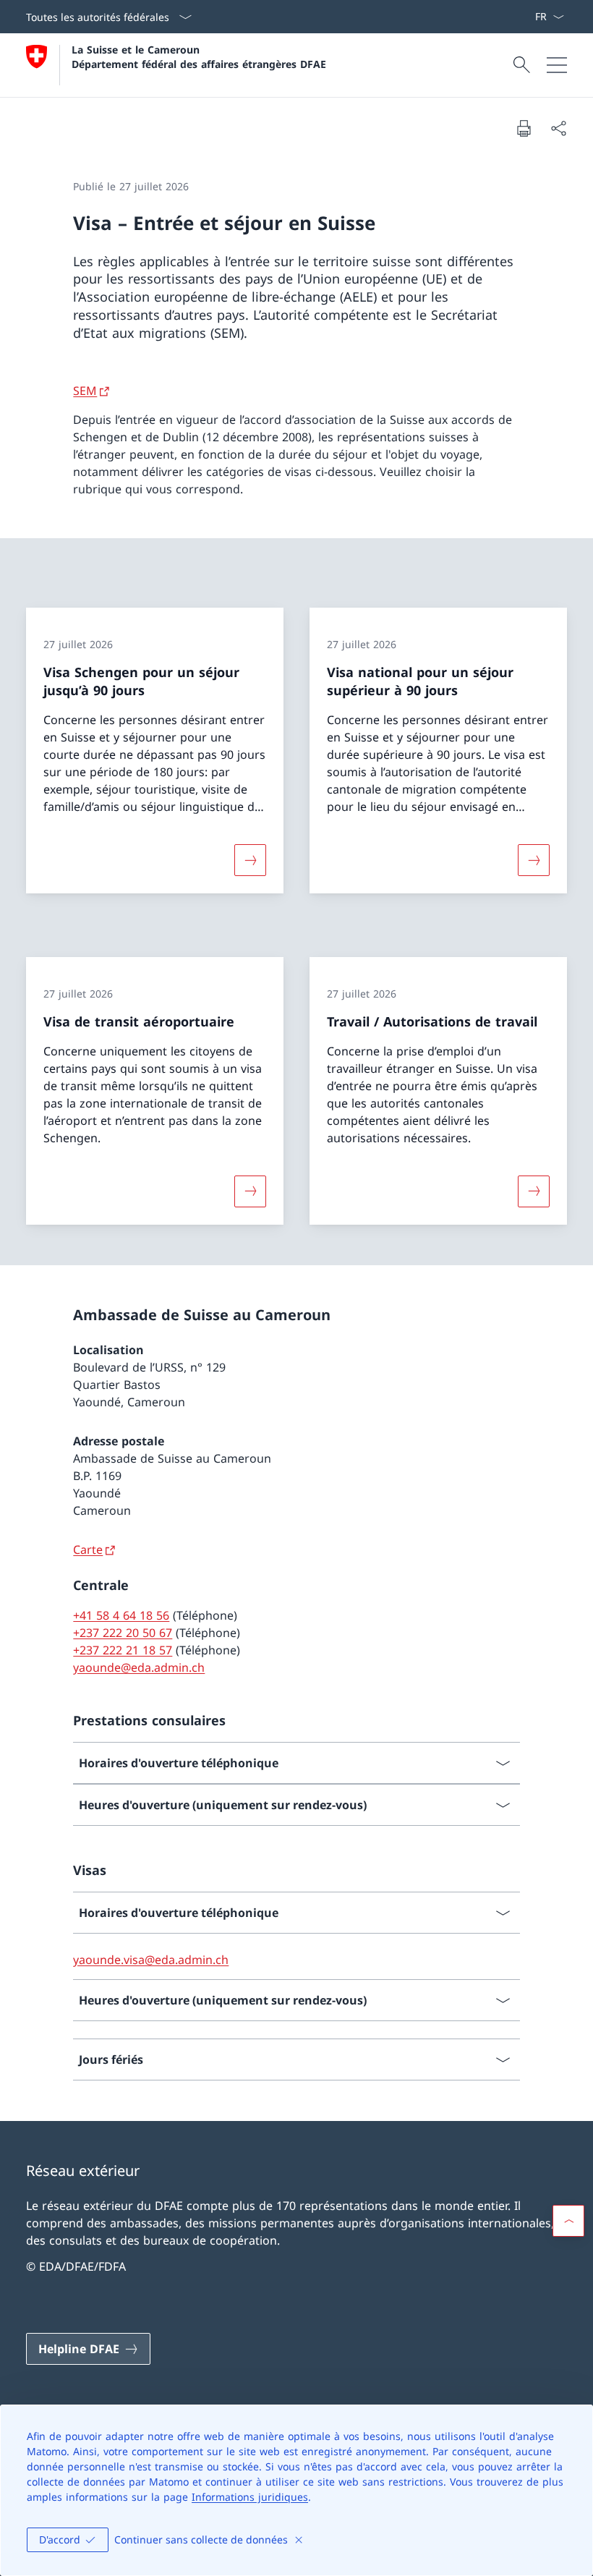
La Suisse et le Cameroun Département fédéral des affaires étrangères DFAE (199, 56)
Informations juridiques (250, 2497)
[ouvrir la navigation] (557, 65)
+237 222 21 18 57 (123, 1650)
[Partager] (558, 128)
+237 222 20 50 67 (123, 1633)
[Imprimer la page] (524, 128)
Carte (88, 1550)
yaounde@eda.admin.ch (139, 1667)
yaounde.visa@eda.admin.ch (151, 1960)
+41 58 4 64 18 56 (121, 1615)
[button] (568, 2221)
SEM (85, 391)
